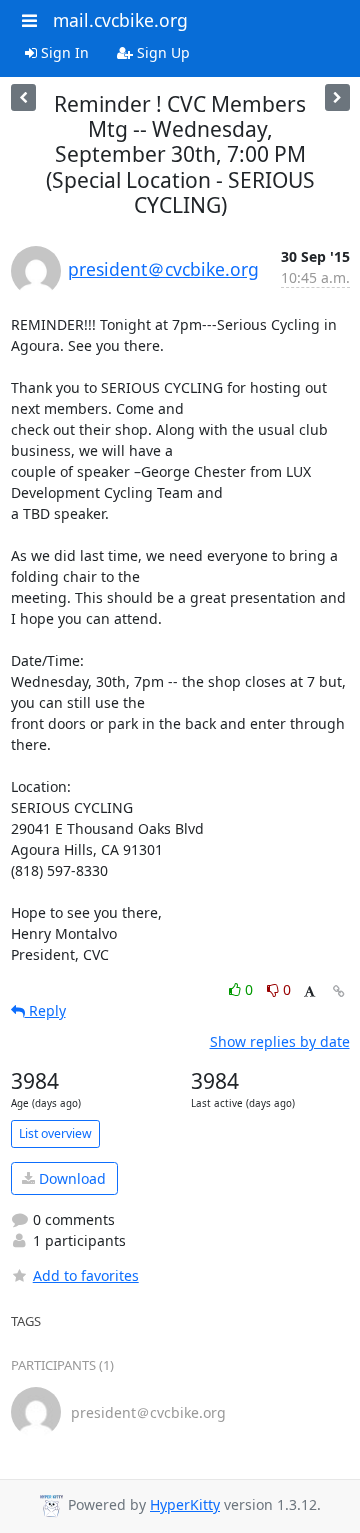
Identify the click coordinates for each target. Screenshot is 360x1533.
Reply (45, 1010)
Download (70, 1178)
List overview (55, 1133)
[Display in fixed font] (309, 992)
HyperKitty (185, 1504)
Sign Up (161, 52)
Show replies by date (280, 1041)
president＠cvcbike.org (163, 269)
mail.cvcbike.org (120, 20)
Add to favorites (86, 1275)
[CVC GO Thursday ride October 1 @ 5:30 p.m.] (23, 97)
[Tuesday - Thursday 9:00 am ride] (337, 97)
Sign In (63, 52)
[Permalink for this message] (339, 991)
